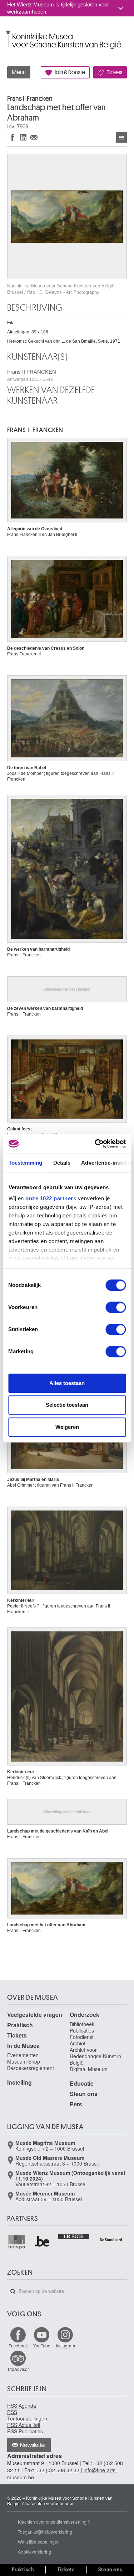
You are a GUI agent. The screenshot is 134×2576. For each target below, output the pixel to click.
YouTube (42, 2345)
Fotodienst (82, 2037)
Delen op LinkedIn (23, 137)
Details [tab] (62, 1163)
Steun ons (84, 2094)
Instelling (19, 2082)
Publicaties (82, 2030)
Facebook (18, 2345)
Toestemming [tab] (25, 1163)
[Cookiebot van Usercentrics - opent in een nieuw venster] (95, 1144)
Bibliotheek (82, 2024)
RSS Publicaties (25, 2431)
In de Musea (23, 2046)
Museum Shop (24, 2061)
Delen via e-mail (34, 137)
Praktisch (20, 2025)
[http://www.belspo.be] (17, 2242)
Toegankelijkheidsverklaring (45, 2532)
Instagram (65, 2345)
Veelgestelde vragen (35, 2015)
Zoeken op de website (13, 2291)
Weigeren (67, 1427)
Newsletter (33, 2445)
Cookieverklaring (34, 2552)
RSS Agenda (22, 2406)
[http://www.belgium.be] (42, 2242)
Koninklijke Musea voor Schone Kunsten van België (9, 32)
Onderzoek (85, 2015)
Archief (78, 2043)
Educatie (82, 2083)
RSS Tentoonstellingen (27, 2415)
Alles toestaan (67, 1383)
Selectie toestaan (67, 1405)
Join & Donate (70, 72)
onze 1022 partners (51, 1198)
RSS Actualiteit (24, 2425)
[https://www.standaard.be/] (111, 2240)
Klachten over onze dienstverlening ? (54, 2522)
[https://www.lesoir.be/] (74, 2236)
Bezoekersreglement (31, 2068)
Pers (76, 2104)
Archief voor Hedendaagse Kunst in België (95, 2056)
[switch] (116, 1307)
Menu (19, 72)
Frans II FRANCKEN (32, 375)
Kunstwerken (121, 137)
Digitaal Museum (89, 2069)
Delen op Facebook (13, 137)
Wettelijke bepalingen (39, 2542)
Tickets (115, 72)
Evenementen (23, 2055)
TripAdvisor (18, 2369)
